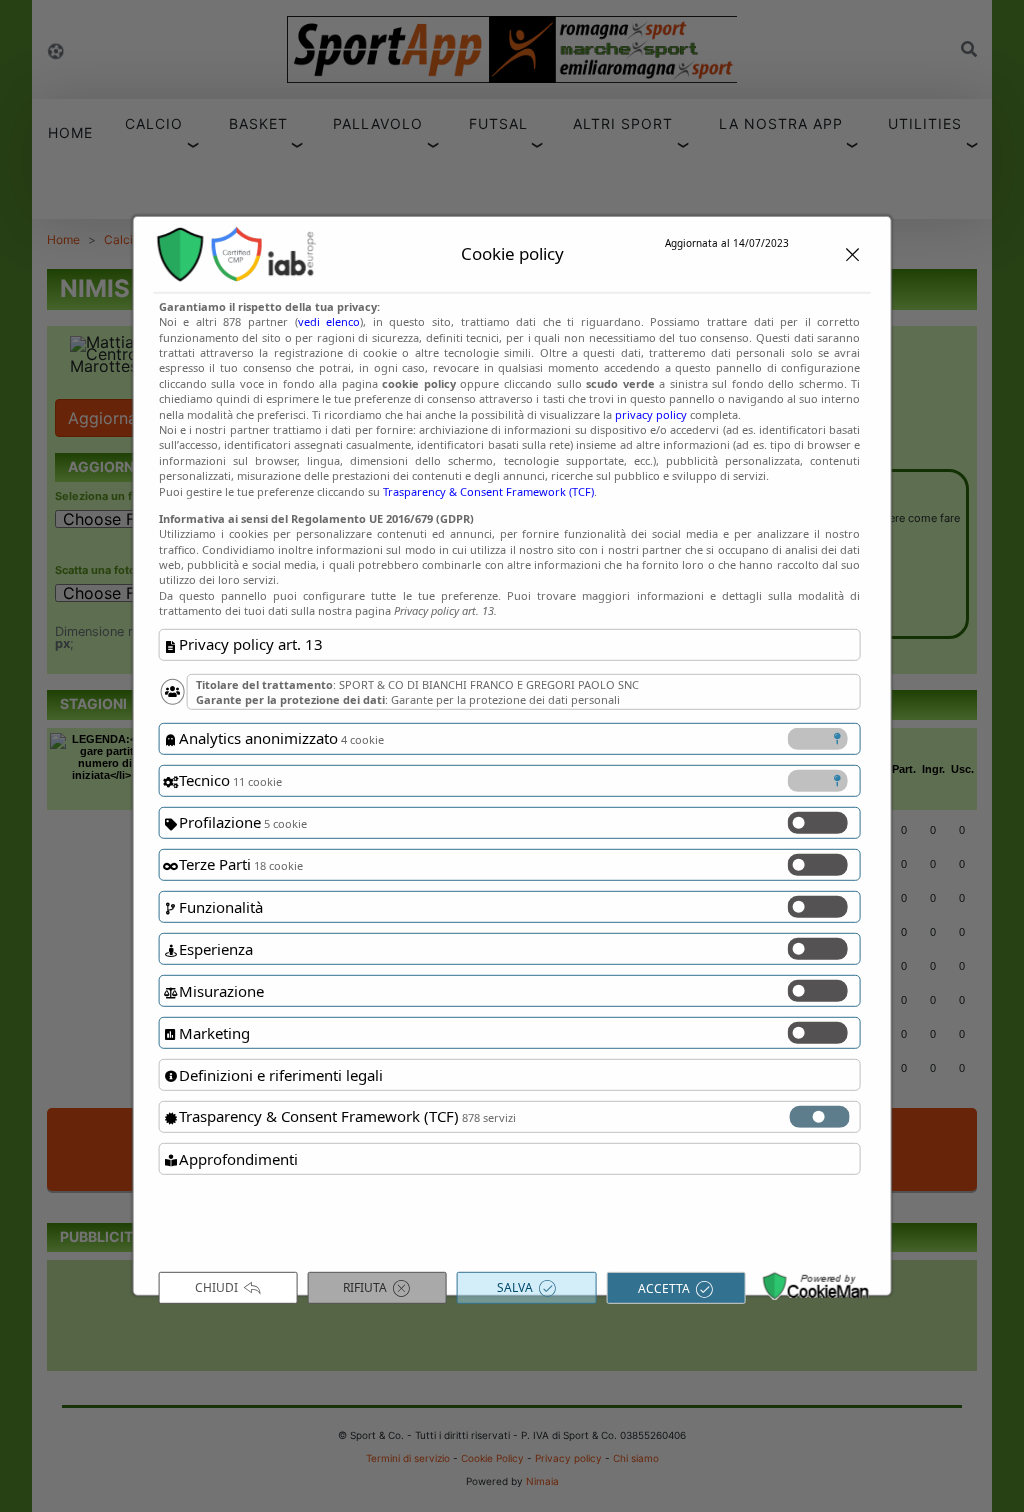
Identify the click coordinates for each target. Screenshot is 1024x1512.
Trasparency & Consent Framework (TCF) (488, 490)
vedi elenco (329, 321)
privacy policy (651, 413)
